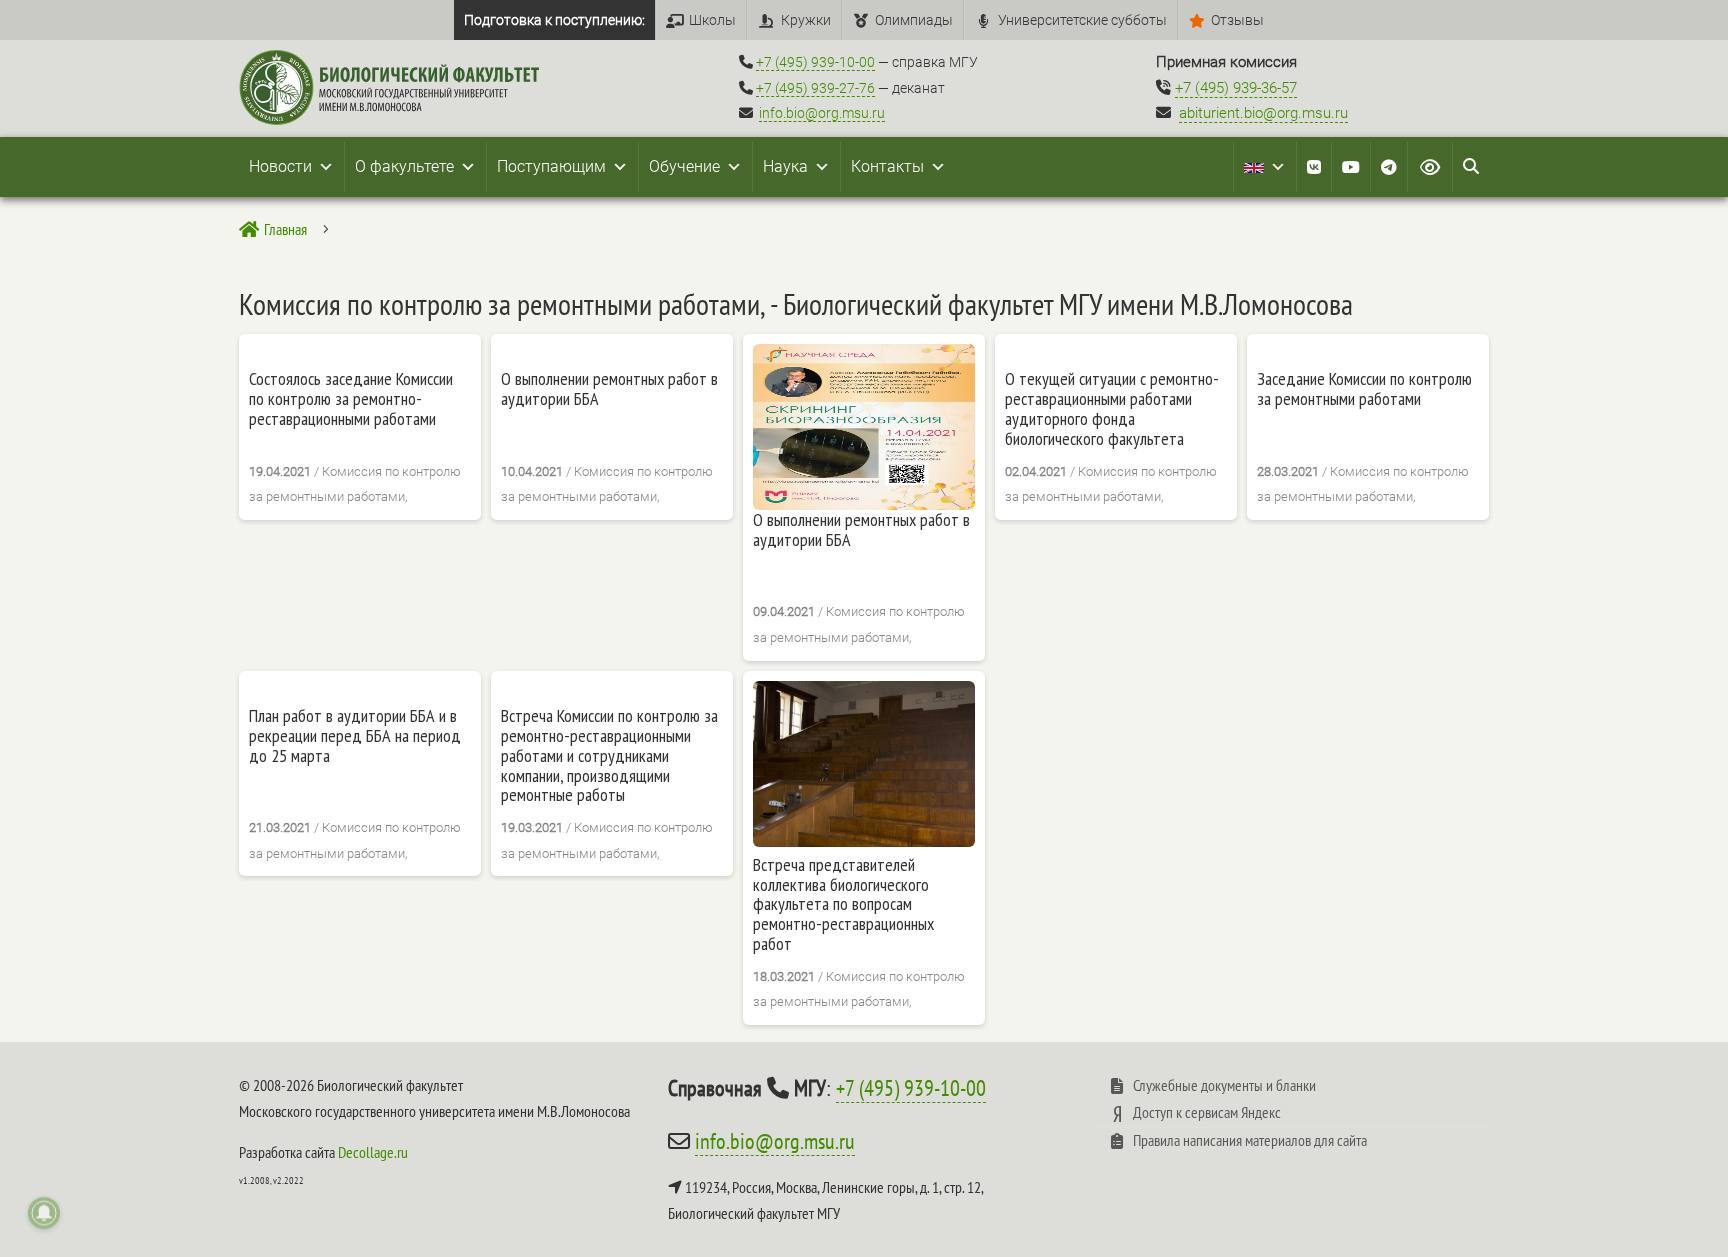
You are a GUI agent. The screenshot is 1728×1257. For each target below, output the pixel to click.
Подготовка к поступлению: (554, 20)
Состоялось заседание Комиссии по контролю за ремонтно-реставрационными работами (351, 398)
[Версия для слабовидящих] (1430, 167)
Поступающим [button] (551, 166)
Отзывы (1237, 20)
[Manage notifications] (44, 1213)
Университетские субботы (1082, 20)
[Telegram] (1389, 167)
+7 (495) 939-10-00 (815, 62)
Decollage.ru (373, 1152)
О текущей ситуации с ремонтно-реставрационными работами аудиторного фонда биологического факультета (1112, 408)
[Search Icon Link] (1471, 167)
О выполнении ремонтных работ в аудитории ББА (609, 389)
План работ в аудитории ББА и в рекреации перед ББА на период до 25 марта (355, 735)
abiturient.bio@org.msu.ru (1263, 113)
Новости (280, 166)
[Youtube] (1351, 167)
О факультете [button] (404, 166)
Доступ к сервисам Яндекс (1207, 1112)
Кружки (806, 20)
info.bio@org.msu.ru (822, 113)
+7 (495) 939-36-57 (1236, 88)
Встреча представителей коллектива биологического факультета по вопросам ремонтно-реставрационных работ (843, 904)
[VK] (1314, 167)
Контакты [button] (887, 166)
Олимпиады (914, 20)
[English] (1265, 167)
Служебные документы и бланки (1224, 1085)
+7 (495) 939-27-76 (815, 88)
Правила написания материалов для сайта (1250, 1140)
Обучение (684, 166)
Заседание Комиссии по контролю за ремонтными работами (1364, 389)
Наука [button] (785, 166)
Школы (712, 20)
